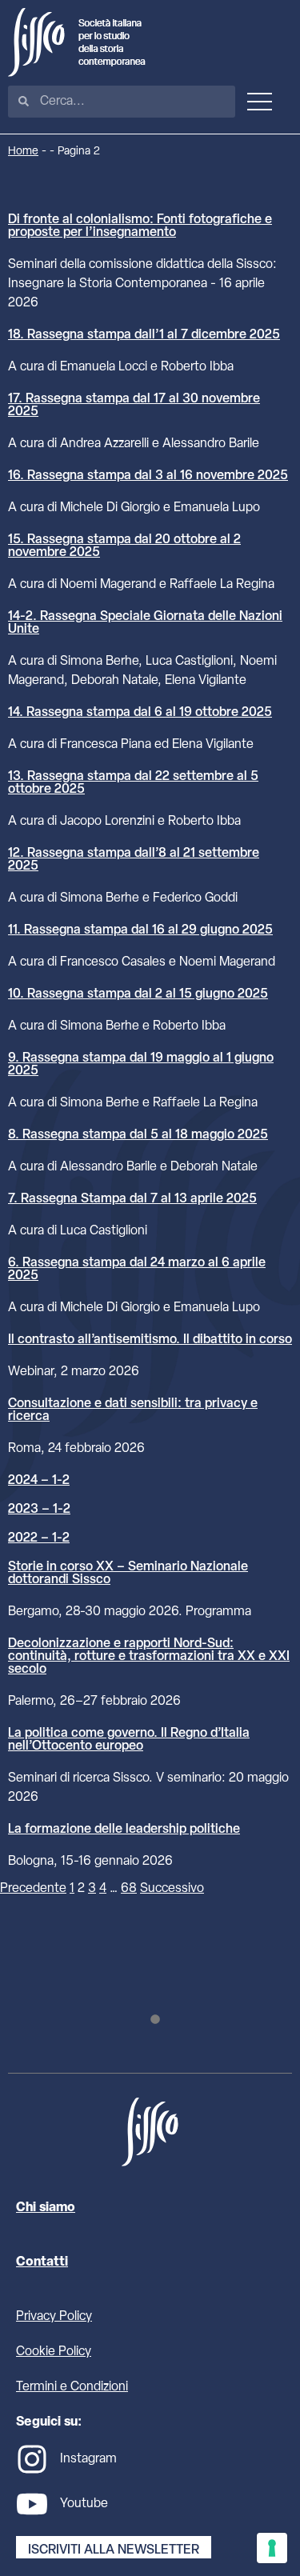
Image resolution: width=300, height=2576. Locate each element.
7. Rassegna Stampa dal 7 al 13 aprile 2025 (132, 1199)
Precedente (33, 1889)
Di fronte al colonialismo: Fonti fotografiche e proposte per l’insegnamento (140, 226)
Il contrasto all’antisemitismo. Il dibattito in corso (150, 1340)
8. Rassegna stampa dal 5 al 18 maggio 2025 (138, 1135)
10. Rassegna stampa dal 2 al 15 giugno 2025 (138, 994)
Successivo (172, 1889)
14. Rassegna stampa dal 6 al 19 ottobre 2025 (140, 713)
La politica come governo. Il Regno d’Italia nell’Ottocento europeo (129, 1740)
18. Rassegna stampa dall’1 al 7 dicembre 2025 (144, 335)
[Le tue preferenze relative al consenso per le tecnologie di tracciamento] (272, 2548)
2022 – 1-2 (39, 1538)
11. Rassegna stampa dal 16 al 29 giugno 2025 (140, 930)
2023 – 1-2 (39, 1510)
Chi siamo (46, 2208)
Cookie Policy (54, 2352)
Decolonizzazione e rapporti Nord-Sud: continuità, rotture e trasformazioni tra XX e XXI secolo (149, 1657)
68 (129, 1889)
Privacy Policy (54, 2317)
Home (23, 152)
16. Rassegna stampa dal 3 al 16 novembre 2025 (148, 476)
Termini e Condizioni (72, 2387)
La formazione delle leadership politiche (124, 1830)
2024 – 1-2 (39, 1481)
